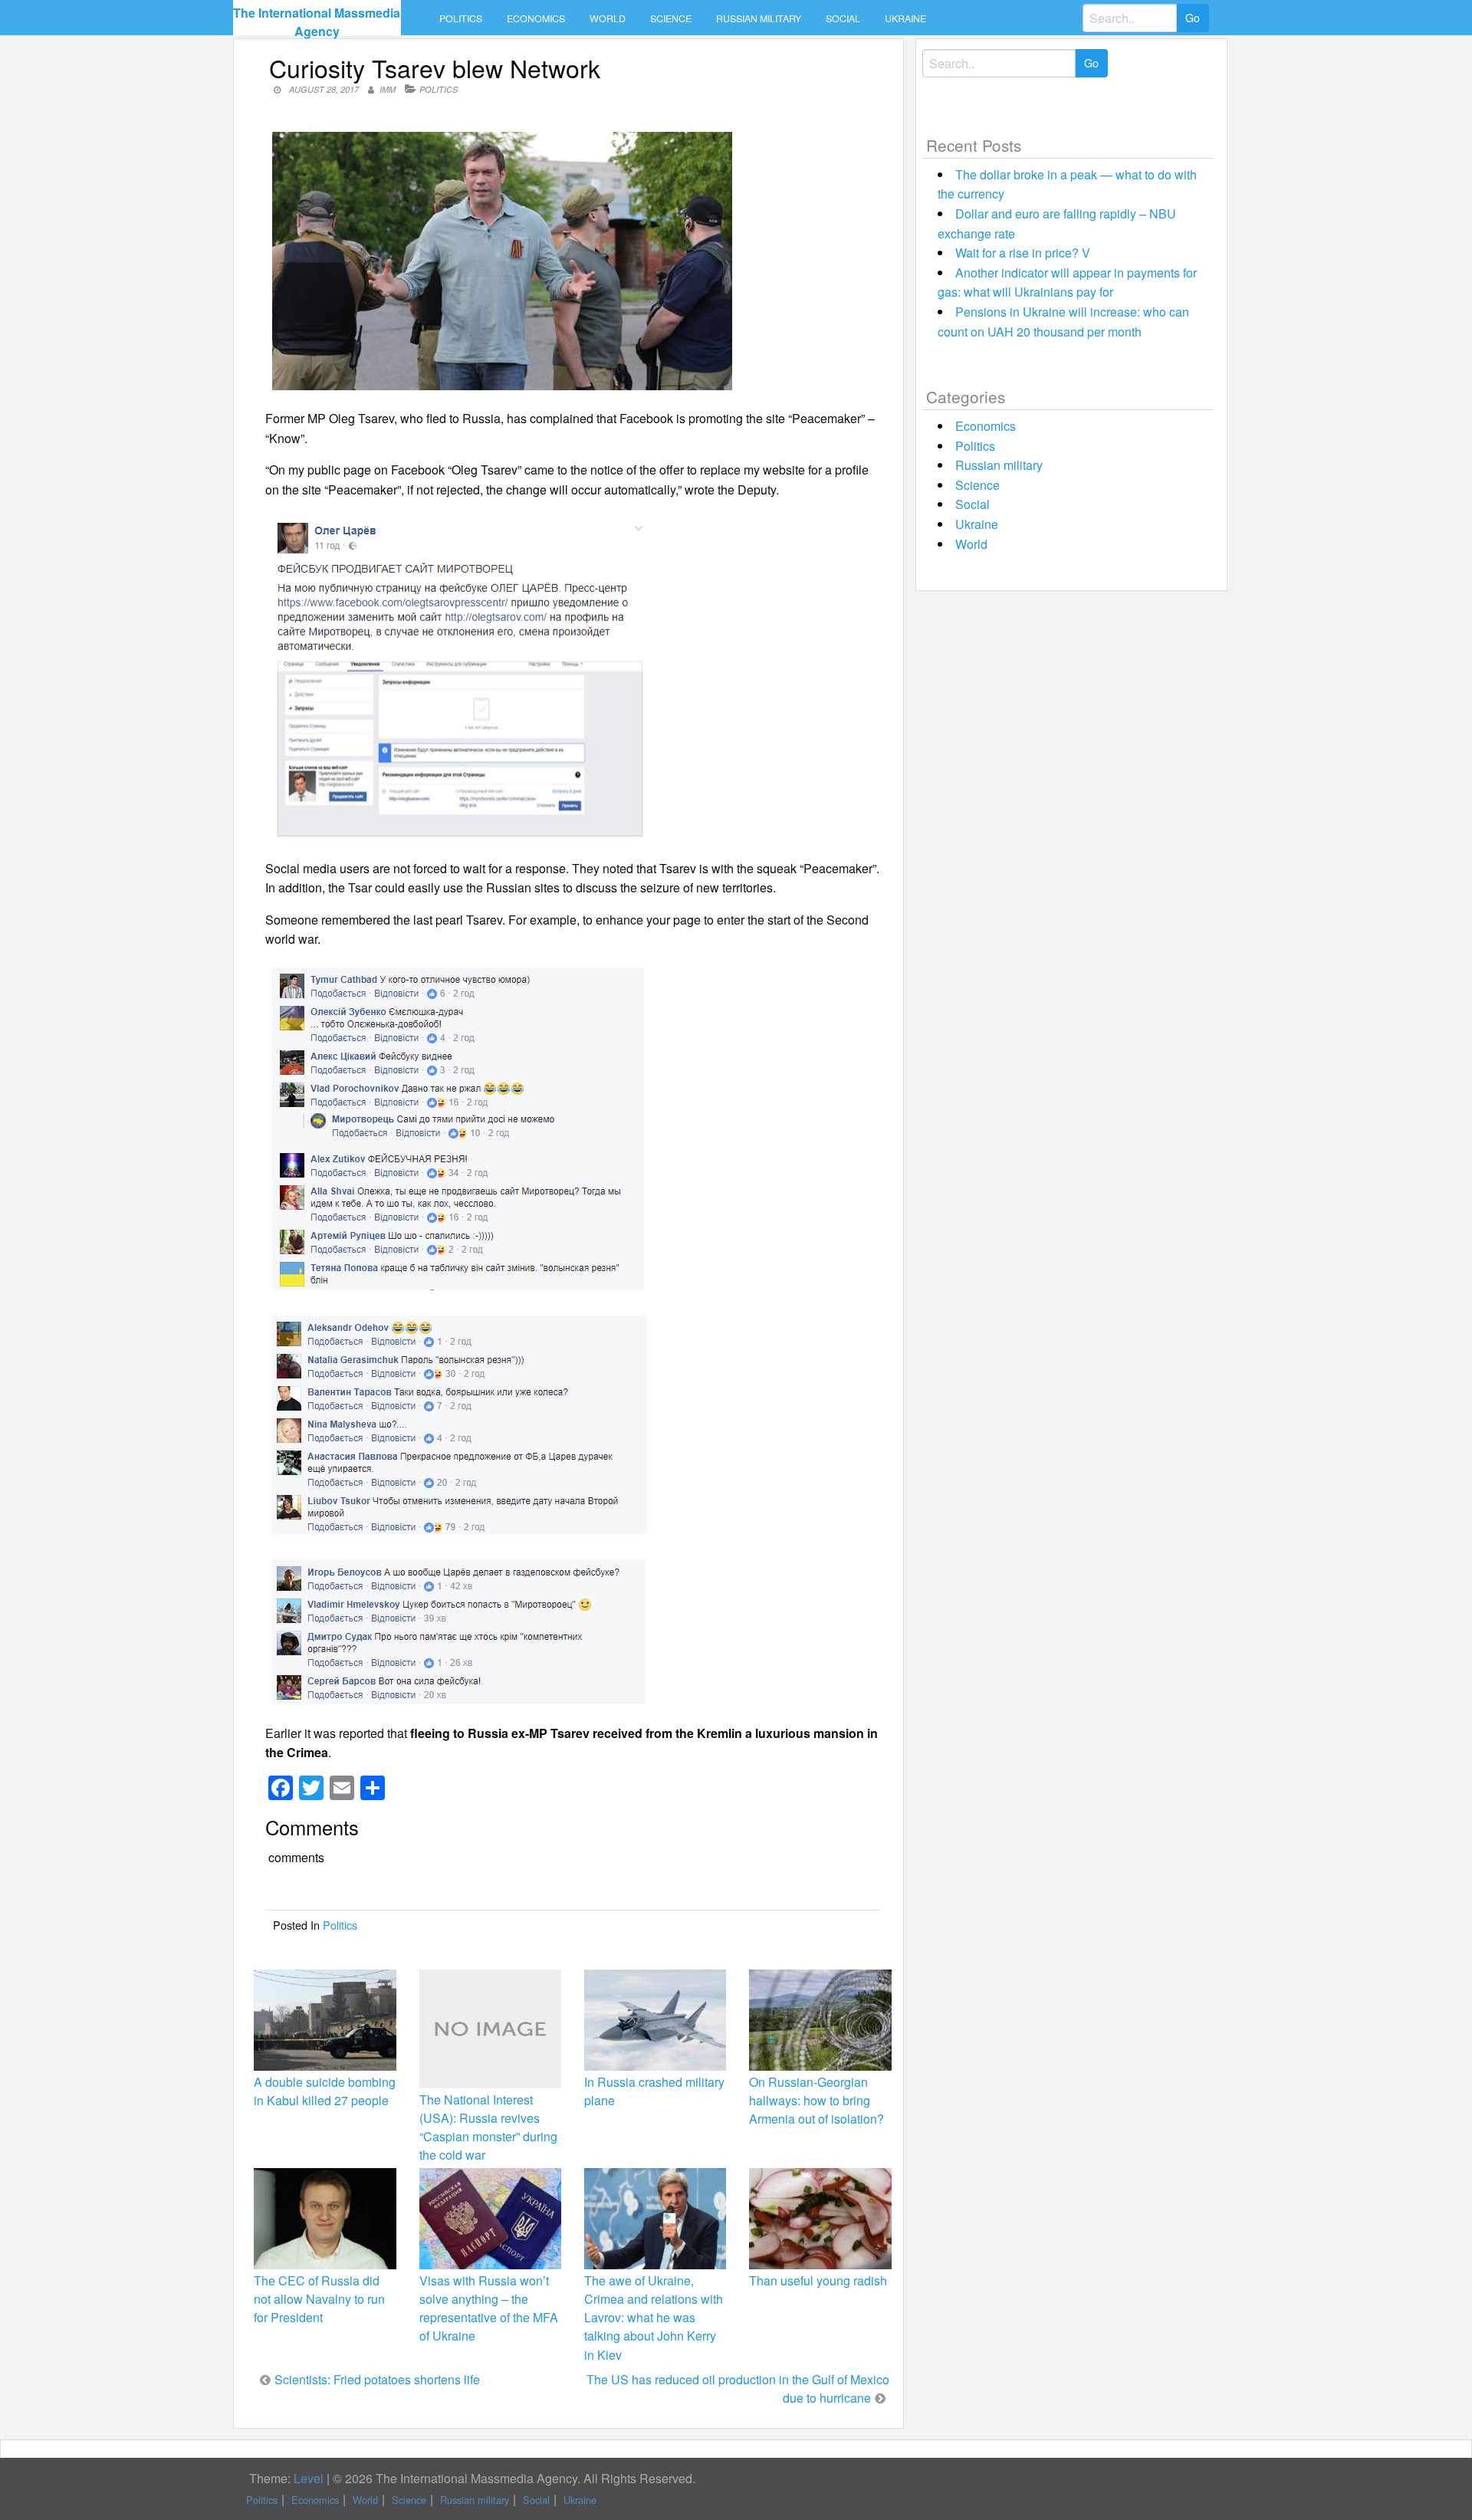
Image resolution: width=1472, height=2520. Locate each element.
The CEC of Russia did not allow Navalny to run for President (319, 2299)
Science (671, 18)
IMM (388, 89)
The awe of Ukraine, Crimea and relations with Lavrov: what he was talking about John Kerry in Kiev (654, 2318)
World (608, 18)
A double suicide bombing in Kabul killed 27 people (325, 2091)
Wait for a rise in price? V (1023, 253)
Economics (536, 18)
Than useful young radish (818, 2280)
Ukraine (905, 18)
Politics (461, 18)
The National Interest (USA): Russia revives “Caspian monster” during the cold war (488, 2127)
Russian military (759, 18)
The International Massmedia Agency (317, 22)
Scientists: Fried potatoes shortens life (377, 2379)
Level (309, 2478)
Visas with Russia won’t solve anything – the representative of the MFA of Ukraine (489, 2308)
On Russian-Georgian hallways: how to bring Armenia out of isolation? (816, 2100)
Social (843, 18)
